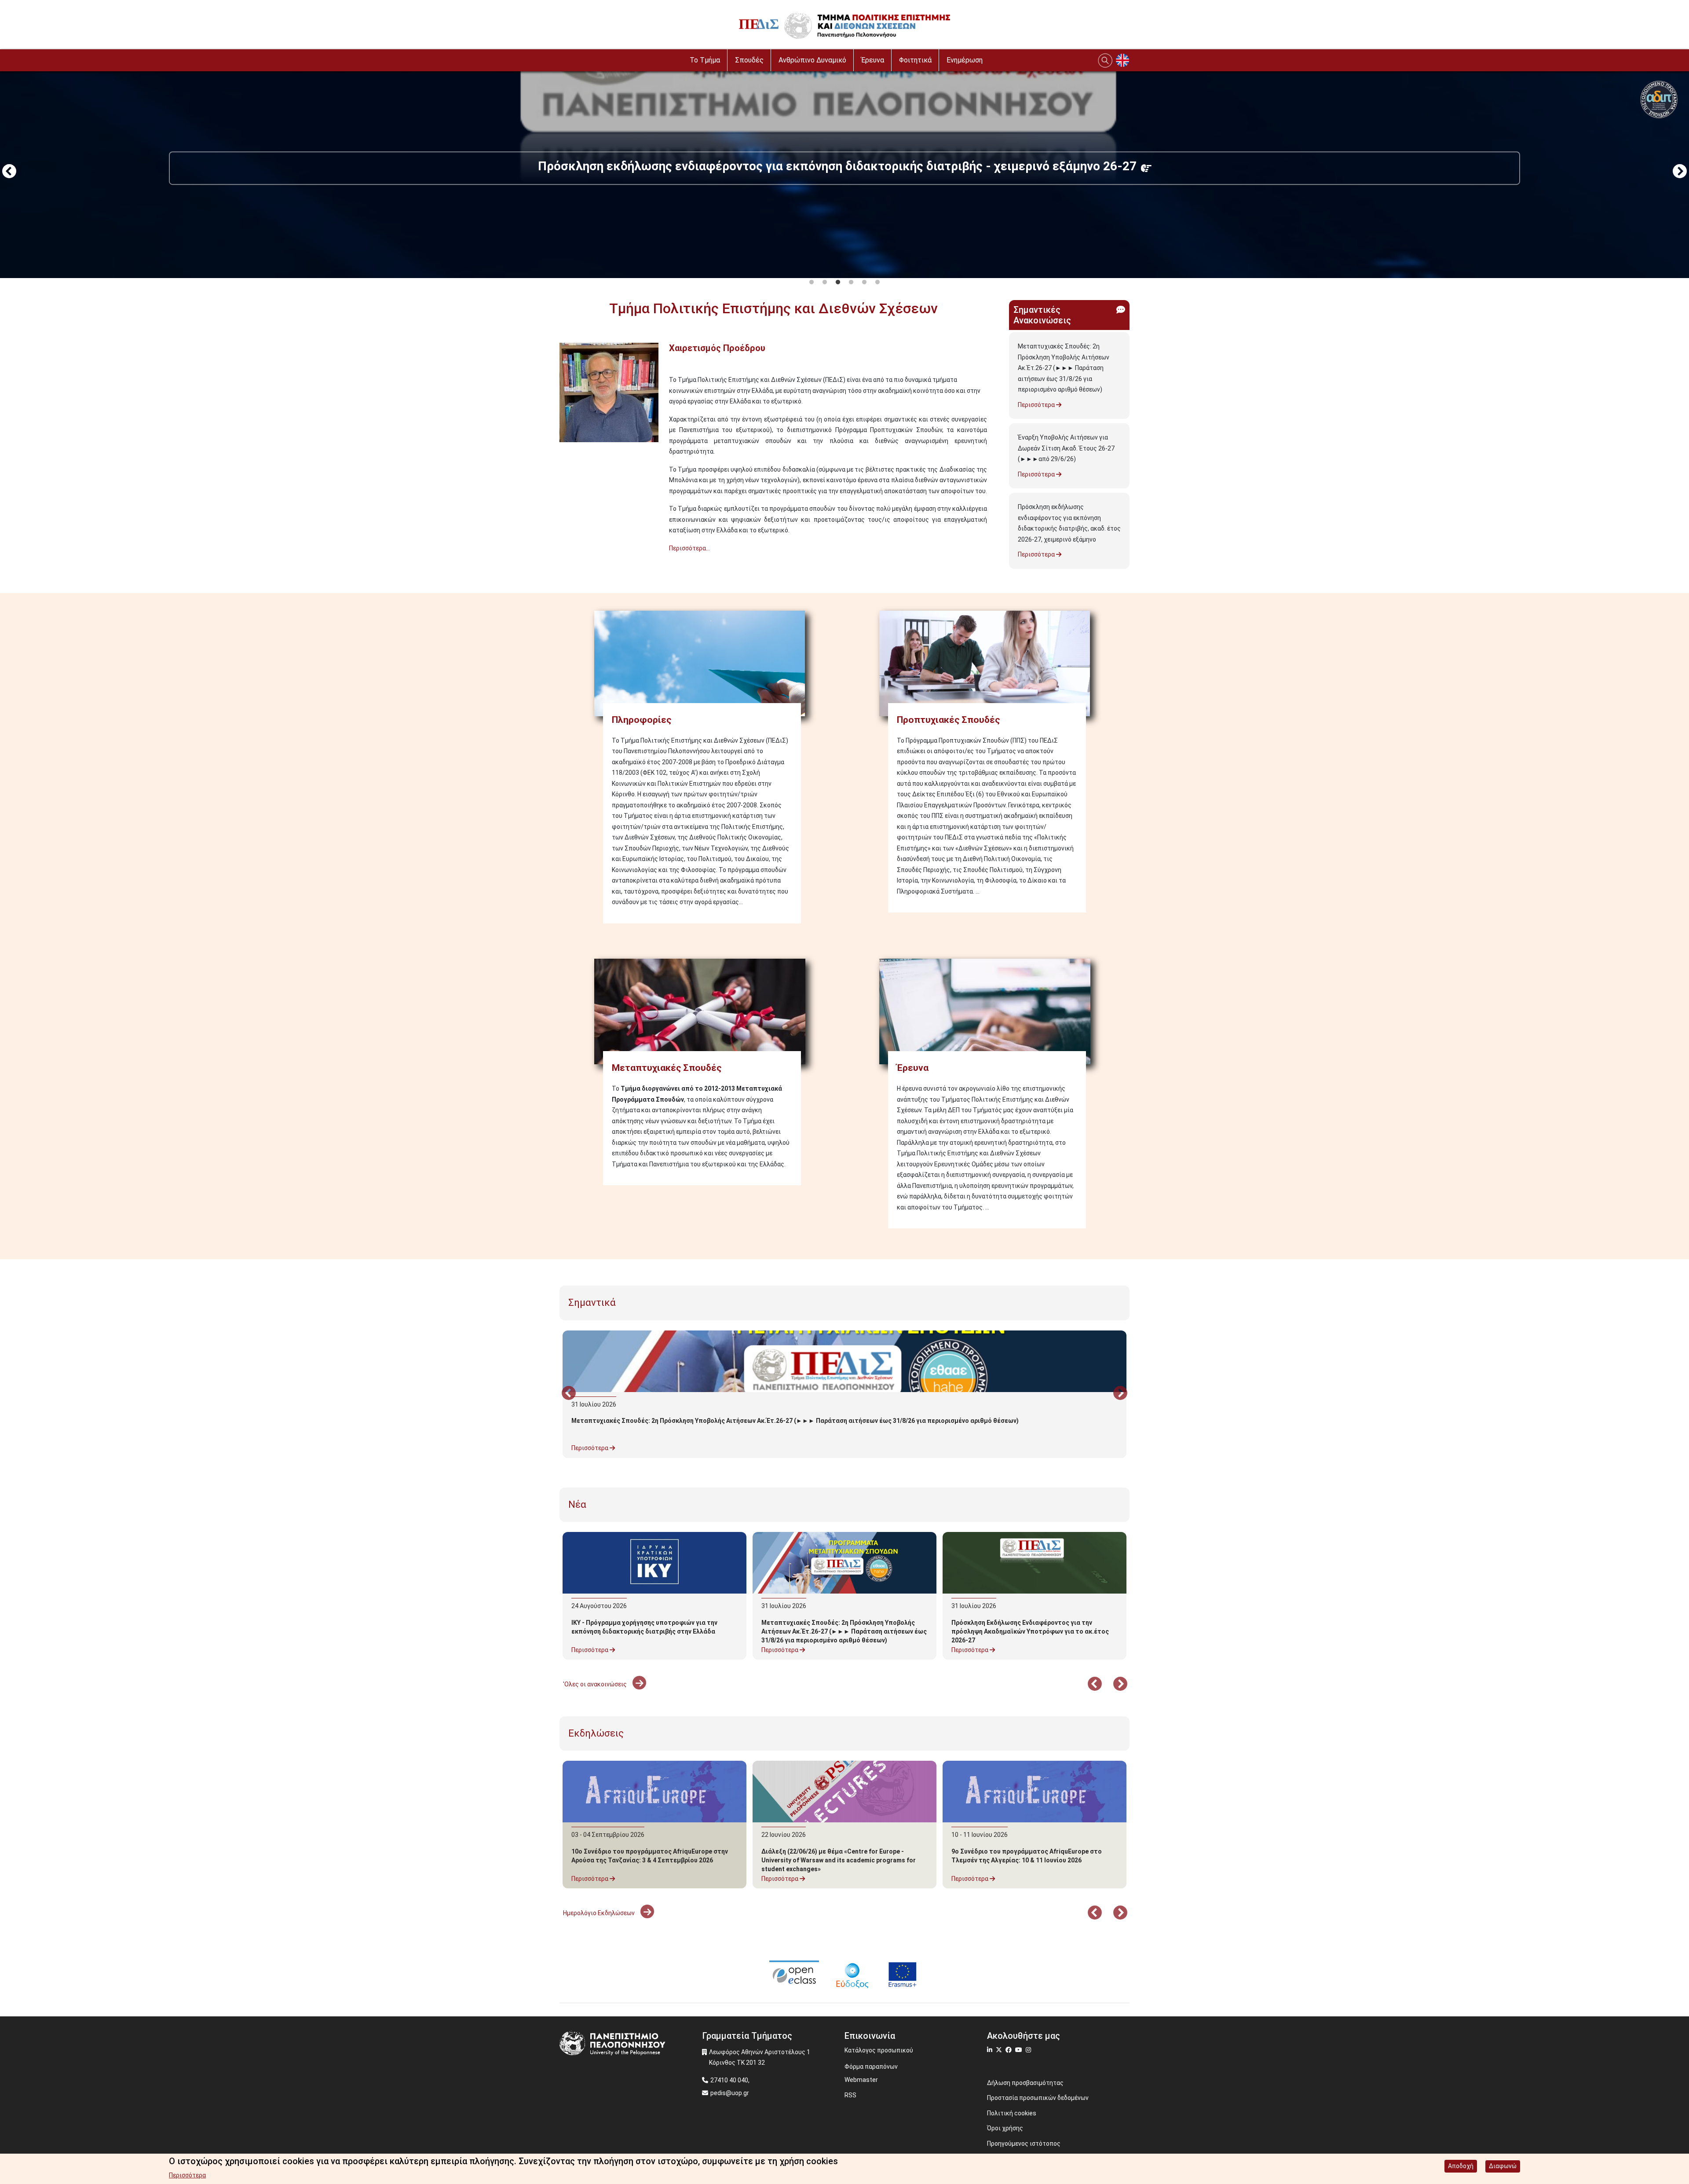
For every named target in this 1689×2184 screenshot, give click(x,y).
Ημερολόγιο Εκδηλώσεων (600, 1913)
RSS (850, 2095)
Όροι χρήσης (1005, 2128)
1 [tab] (812, 282)
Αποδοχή (1461, 2166)
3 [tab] (838, 282)
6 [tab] (877, 282)
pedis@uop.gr (730, 2093)
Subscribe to (563, 564)
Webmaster (861, 2080)
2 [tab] (825, 282)
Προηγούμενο (9, 172)
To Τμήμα (705, 60)
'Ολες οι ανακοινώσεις (596, 1684)
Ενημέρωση (965, 60)
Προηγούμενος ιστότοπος (1024, 2144)
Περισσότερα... (689, 548)
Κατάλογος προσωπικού (879, 2050)
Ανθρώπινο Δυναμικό (812, 60)
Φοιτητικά (915, 60)
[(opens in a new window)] (794, 1974)
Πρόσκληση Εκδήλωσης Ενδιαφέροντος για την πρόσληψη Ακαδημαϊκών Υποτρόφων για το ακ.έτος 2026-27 (1030, 1631)
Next (1680, 172)
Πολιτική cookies (1012, 2113)
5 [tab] (864, 282)
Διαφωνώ (1503, 2166)
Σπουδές (749, 60)
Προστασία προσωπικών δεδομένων (1038, 2098)
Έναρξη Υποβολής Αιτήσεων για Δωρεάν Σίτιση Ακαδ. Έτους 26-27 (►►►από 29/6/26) (1066, 448)
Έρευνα (873, 60)
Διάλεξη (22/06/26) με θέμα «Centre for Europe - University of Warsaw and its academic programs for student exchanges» (839, 1860)
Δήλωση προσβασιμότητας (1025, 2083)
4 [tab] (851, 282)
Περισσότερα (1037, 405)
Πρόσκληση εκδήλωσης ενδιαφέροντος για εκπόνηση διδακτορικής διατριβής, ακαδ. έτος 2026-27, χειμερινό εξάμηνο (1069, 523)
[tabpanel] (844, 172)
